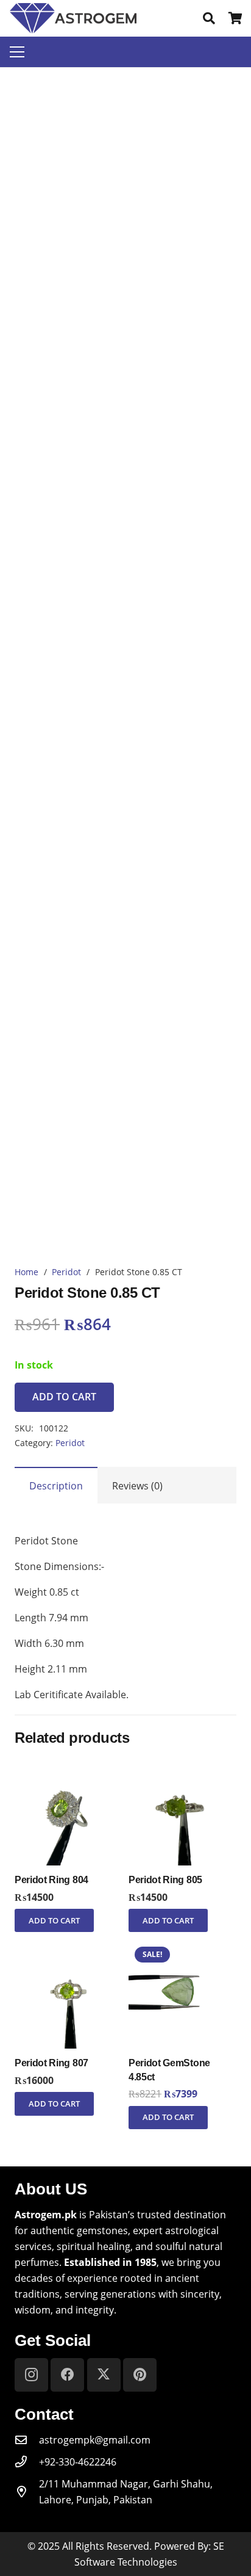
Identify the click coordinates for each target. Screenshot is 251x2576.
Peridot (66, 1272)
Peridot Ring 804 (51, 1880)
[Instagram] (31, 2375)
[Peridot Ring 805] (182, 1765)
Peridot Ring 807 (51, 2063)
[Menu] (17, 52)
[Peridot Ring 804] (69, 1765)
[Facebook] (67, 2375)
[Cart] (236, 18)
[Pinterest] (140, 2375)
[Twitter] (104, 2375)
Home (27, 1272)
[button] (209, 18)
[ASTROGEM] (73, 18)
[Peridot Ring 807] (69, 1948)
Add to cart (64, 1397)
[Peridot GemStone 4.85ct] (182, 1948)
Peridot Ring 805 (165, 1880)
